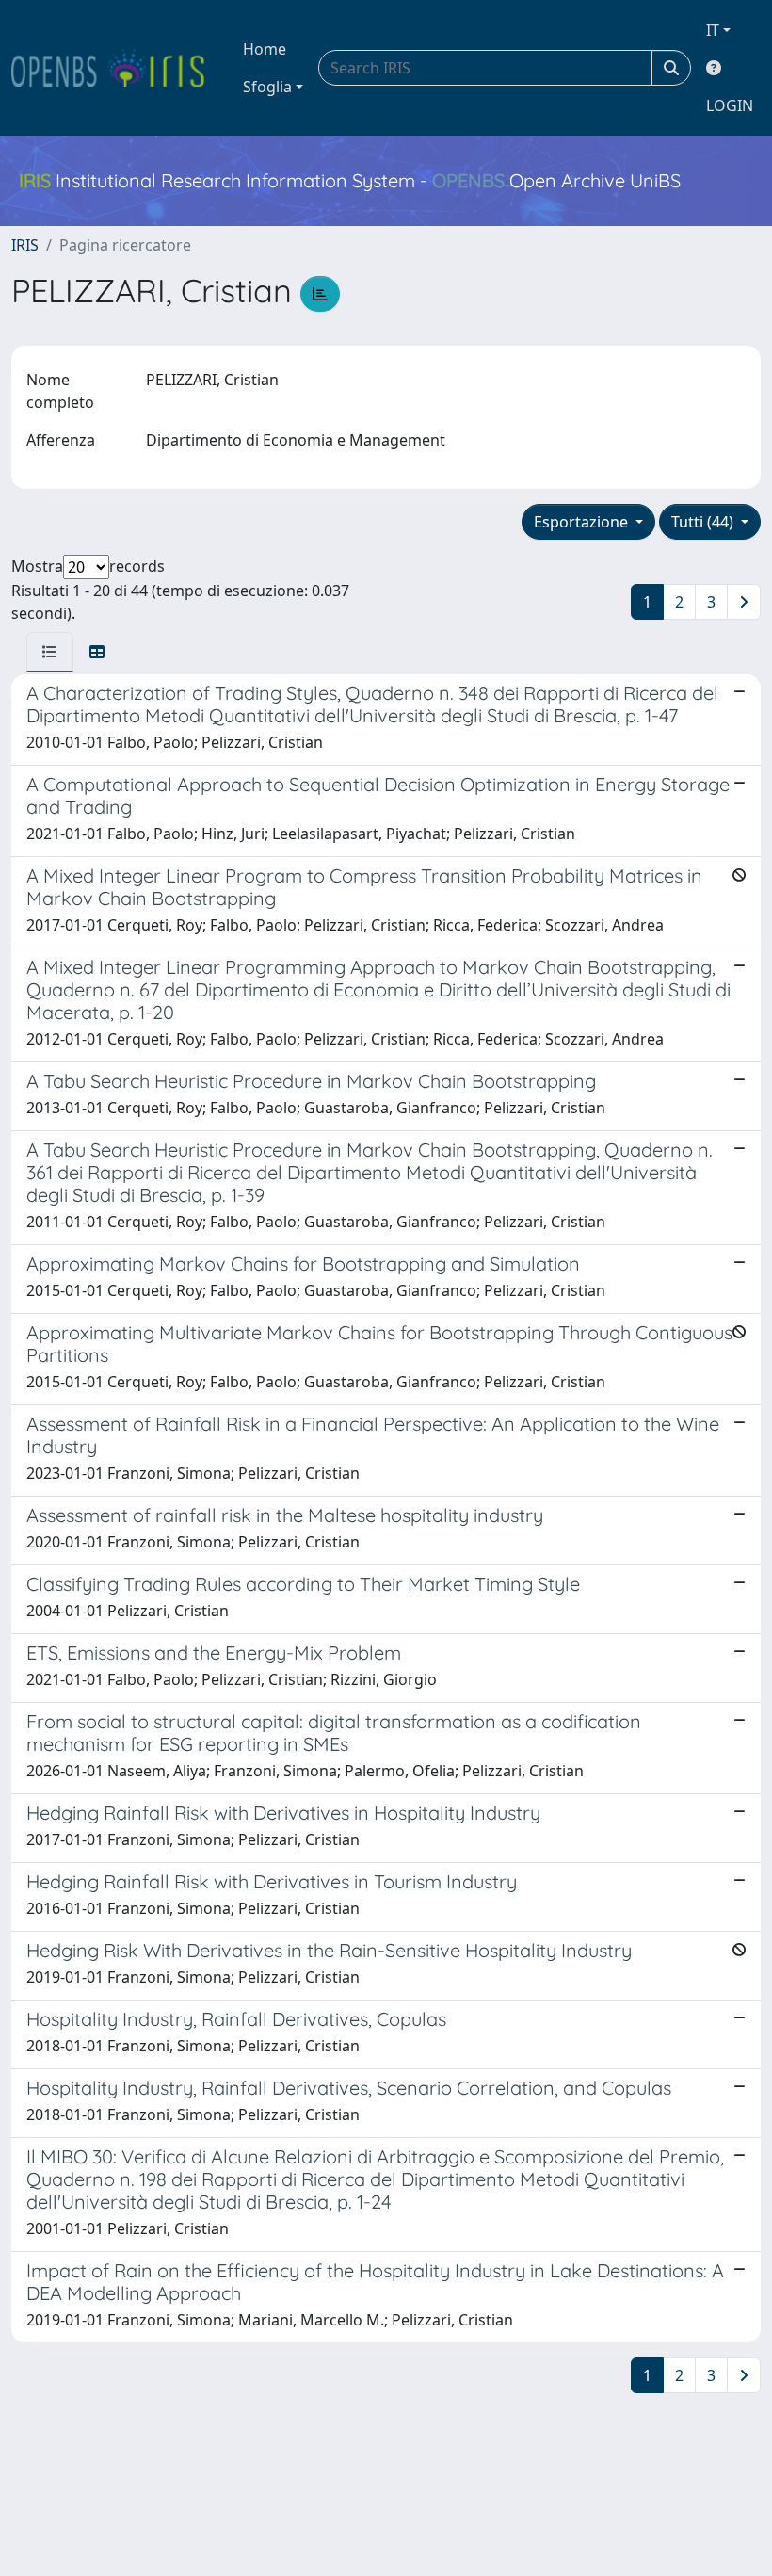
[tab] (50, 652)
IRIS (25, 245)
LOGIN (730, 105)
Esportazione (583, 522)
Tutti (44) (704, 522)
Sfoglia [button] (267, 87)
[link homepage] (116, 68)
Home (265, 49)
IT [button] (713, 30)
